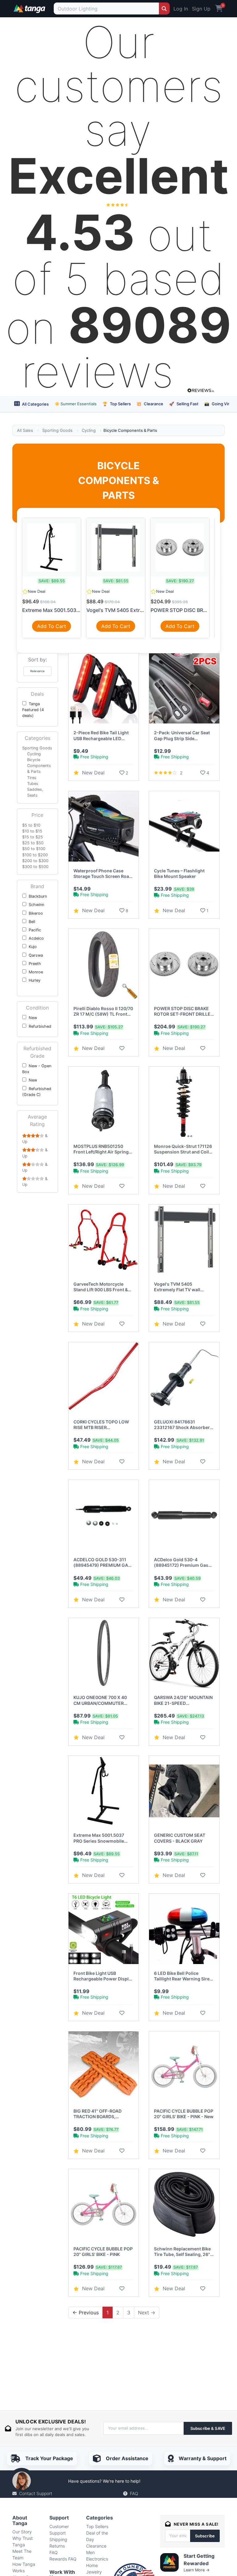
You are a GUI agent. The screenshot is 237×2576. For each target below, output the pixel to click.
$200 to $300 (35, 861)
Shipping (58, 2539)
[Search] (164, 8)
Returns (57, 2546)
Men (90, 2552)
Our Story (22, 2532)
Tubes (33, 784)
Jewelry (94, 2572)
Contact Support (36, 2493)
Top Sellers (117, 404)
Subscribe (205, 2536)
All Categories (35, 404)
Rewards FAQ (63, 2559)
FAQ (134, 2493)
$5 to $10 (31, 825)
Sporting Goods (57, 430)
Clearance (150, 404)
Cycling (89, 430)
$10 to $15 (32, 831)
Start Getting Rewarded (199, 2560)
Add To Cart (52, 626)
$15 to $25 (33, 837)
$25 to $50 (33, 843)
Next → (147, 2312)
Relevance (37, 671)
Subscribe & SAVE (208, 2428)
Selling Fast (184, 404)
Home (92, 2565)
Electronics (97, 2559)
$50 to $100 (34, 849)
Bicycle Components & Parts (39, 766)
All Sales (25, 430)
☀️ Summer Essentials (76, 404)
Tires (32, 778)
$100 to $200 (35, 855)
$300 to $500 (35, 867)
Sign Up (201, 9)
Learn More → (197, 2570)
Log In (181, 9)
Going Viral (218, 404)
